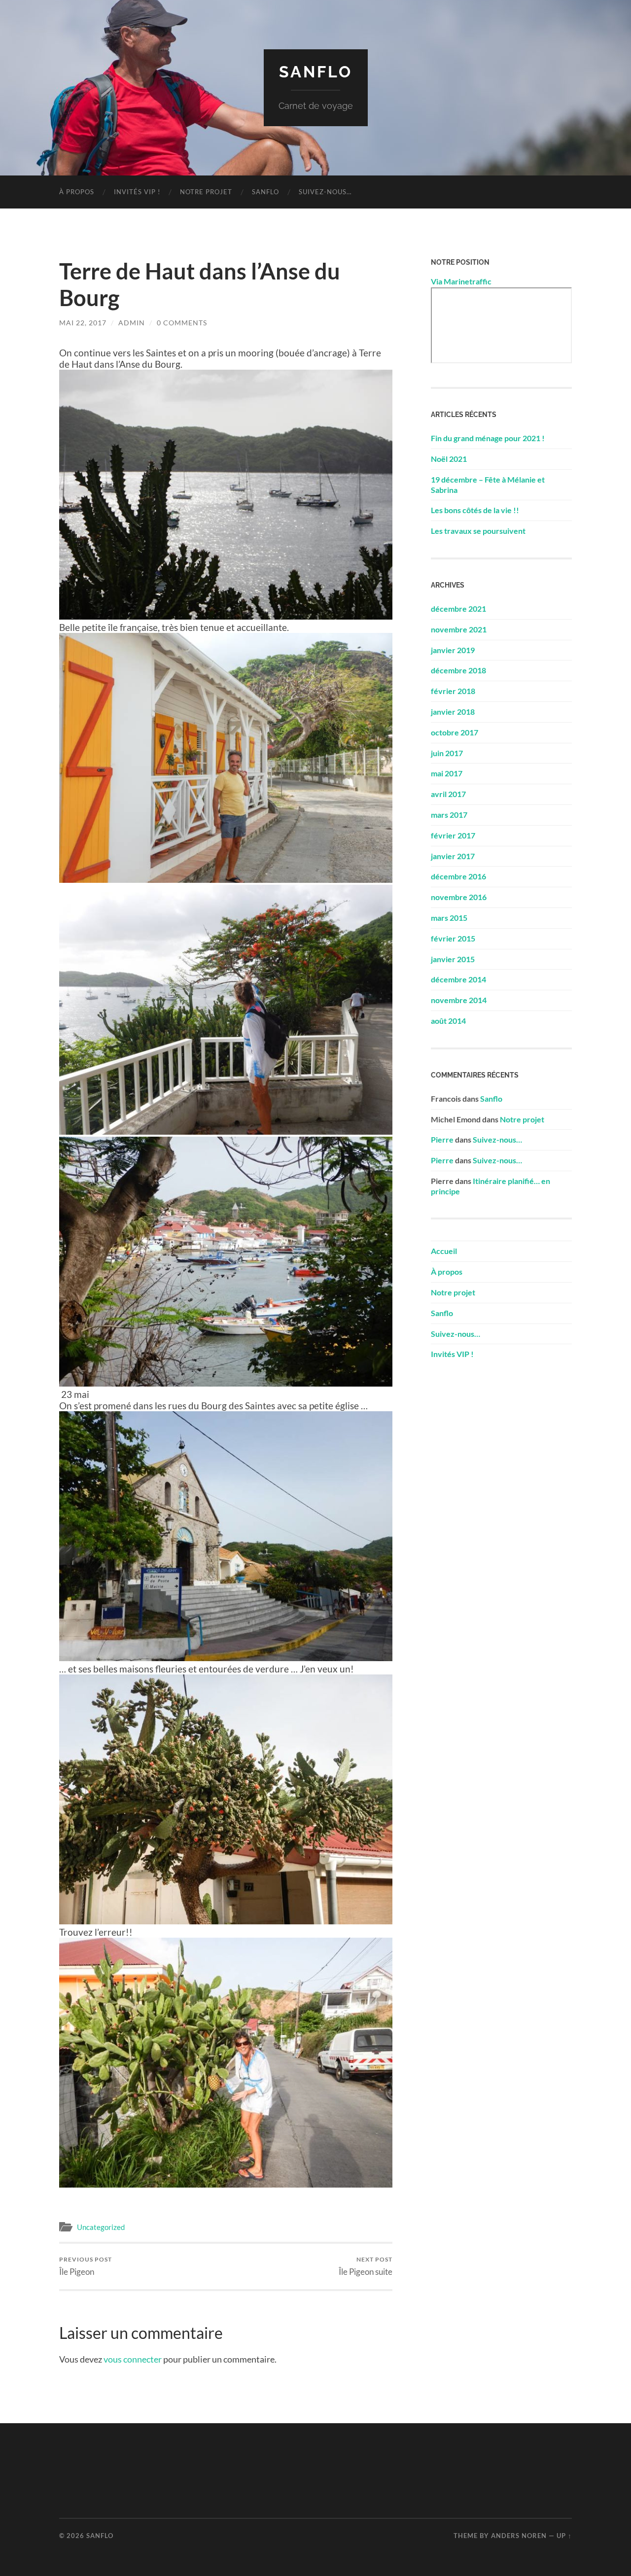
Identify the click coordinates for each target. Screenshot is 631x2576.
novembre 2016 (459, 897)
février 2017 (453, 835)
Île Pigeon (86, 2266)
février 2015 (453, 938)
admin (132, 323)
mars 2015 (449, 918)
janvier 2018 (453, 712)
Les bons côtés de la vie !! (475, 510)
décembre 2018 (458, 670)
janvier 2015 (453, 959)
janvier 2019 (453, 650)
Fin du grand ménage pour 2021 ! (488, 438)
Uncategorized (101, 2227)
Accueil (444, 1251)
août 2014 (448, 1021)
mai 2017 (447, 773)
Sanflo (316, 72)
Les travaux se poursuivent (478, 531)
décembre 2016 (458, 876)
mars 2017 (449, 815)
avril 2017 (448, 794)
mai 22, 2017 (83, 323)
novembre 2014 (459, 1000)
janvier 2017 (453, 856)
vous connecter (133, 2359)
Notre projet (206, 192)
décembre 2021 (458, 609)
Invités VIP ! (137, 192)
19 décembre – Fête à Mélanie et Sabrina (488, 485)
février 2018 (453, 691)
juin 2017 (447, 753)
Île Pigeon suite (366, 2266)
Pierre (442, 1139)
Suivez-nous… (325, 192)
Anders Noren (519, 2536)
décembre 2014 (458, 979)
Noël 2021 (449, 459)
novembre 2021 (459, 629)
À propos (77, 192)
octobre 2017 (455, 732)
